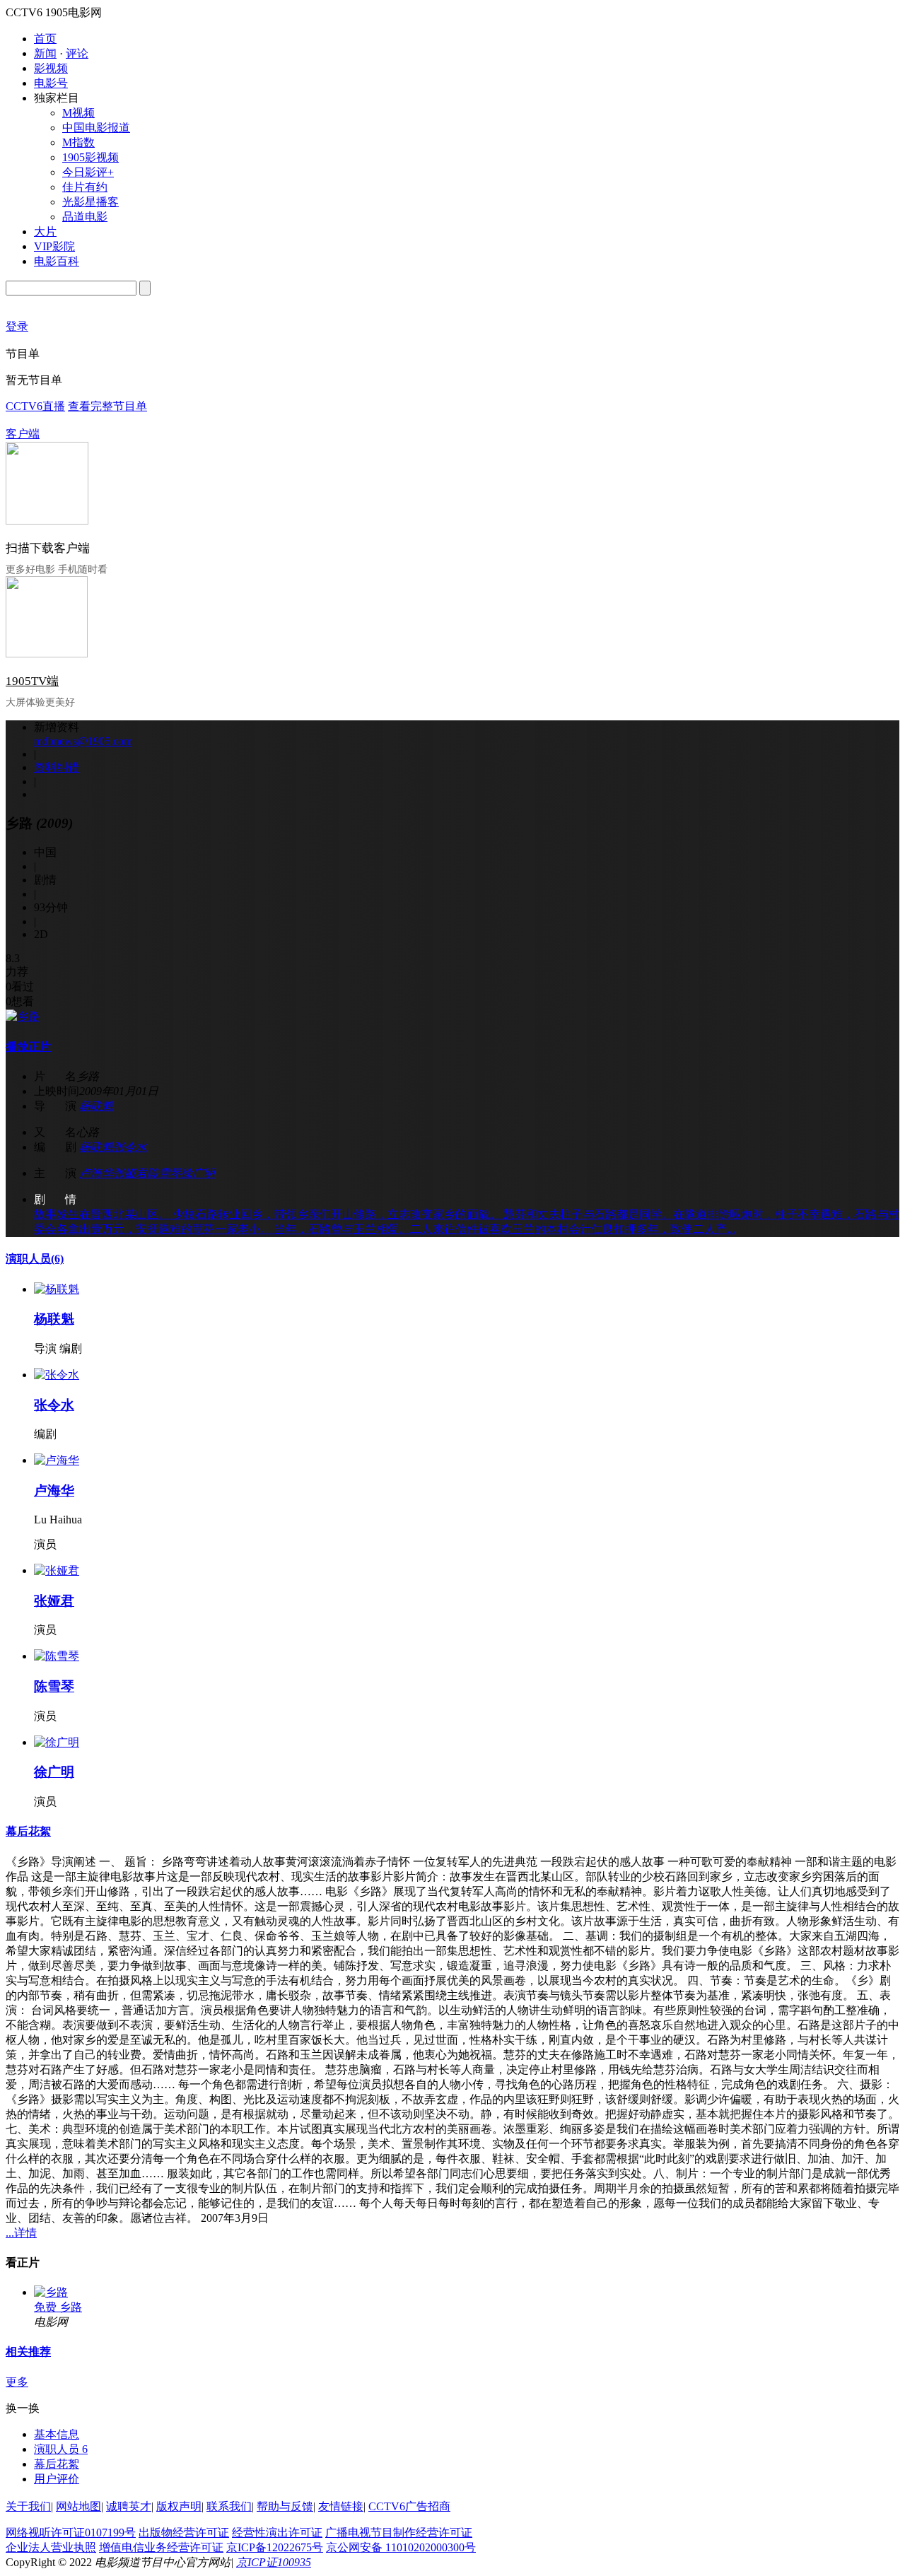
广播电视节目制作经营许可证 (399, 2533)
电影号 (51, 83)
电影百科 (57, 261)
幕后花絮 (28, 1831)
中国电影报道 (96, 128)
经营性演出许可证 (277, 2533)
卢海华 (96, 1173)
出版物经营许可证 (184, 2533)
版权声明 (179, 2506)
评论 (77, 53)
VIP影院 (54, 246)
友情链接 (341, 2506)
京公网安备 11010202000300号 (401, 2547)
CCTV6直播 (35, 406)
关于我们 (28, 2506)
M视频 (78, 113)
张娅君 (130, 1173)
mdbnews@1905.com (83, 741)
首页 (45, 39)
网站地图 (78, 2506)
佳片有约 (85, 187)
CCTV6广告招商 (409, 2506)
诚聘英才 (129, 2506)
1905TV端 (32, 681)
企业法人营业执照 (51, 2547)
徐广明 (198, 1173)
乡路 (71, 2307)
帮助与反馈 (285, 2506)
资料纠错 (57, 767)
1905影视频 (90, 157)
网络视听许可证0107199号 (71, 2533)
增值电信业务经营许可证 (161, 2547)
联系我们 (229, 2506)
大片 (45, 232)
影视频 (51, 68)
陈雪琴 (164, 1173)
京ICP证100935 (274, 2562)
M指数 (78, 142)
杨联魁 (96, 1106)
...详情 (21, 2233)
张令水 (130, 1147)
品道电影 (85, 217)
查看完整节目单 (107, 406)
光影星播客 (90, 202)
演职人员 (35, 1259)
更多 (17, 2382)
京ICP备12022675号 (275, 2547)
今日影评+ (88, 172)
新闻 (45, 53)
